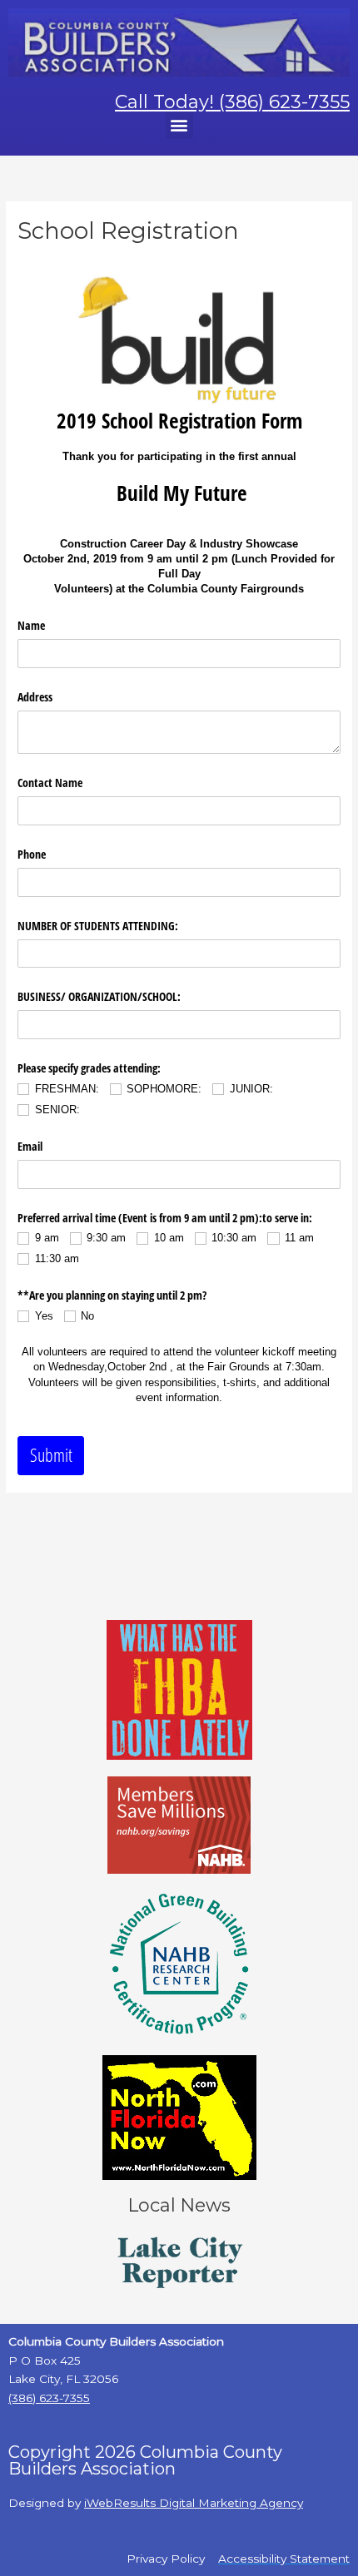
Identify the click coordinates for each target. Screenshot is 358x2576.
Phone (32, 854)
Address (35, 697)
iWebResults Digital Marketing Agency (194, 2503)
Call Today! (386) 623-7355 (232, 102)
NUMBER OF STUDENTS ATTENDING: (98, 926)
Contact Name (50, 783)
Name (31, 625)
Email (30, 1146)
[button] (179, 125)
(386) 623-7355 (49, 2398)
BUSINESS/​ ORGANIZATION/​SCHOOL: (99, 996)
